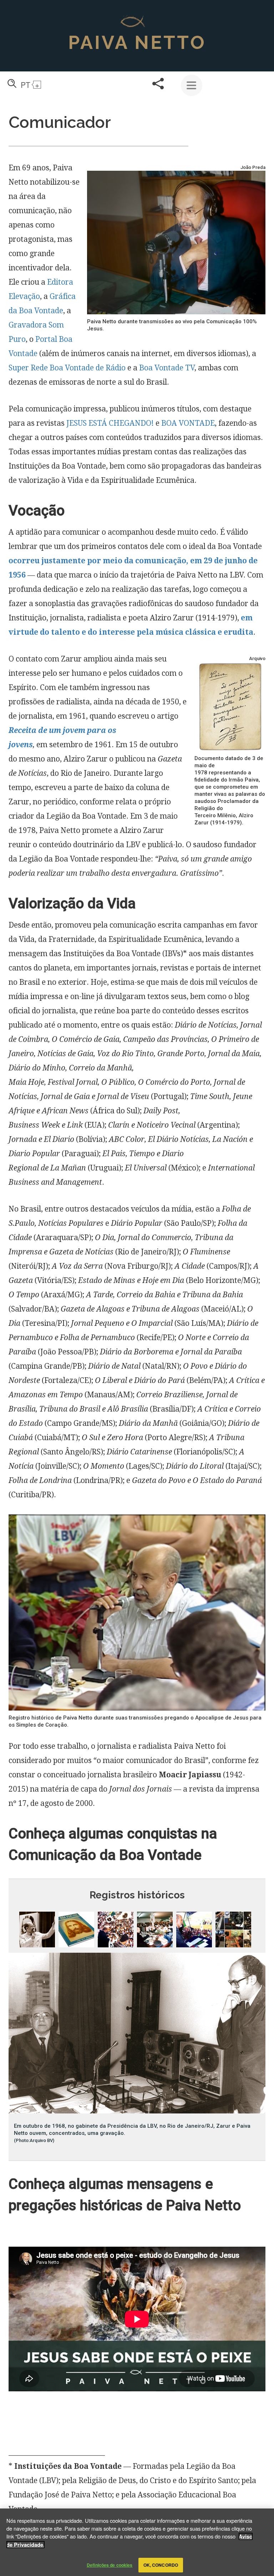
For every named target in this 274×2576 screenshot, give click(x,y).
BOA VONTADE (188, 423)
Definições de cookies (110, 2565)
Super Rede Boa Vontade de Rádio (67, 368)
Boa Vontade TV (167, 368)
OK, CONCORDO (161, 2565)
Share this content (158, 84)
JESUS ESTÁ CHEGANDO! (110, 423)
